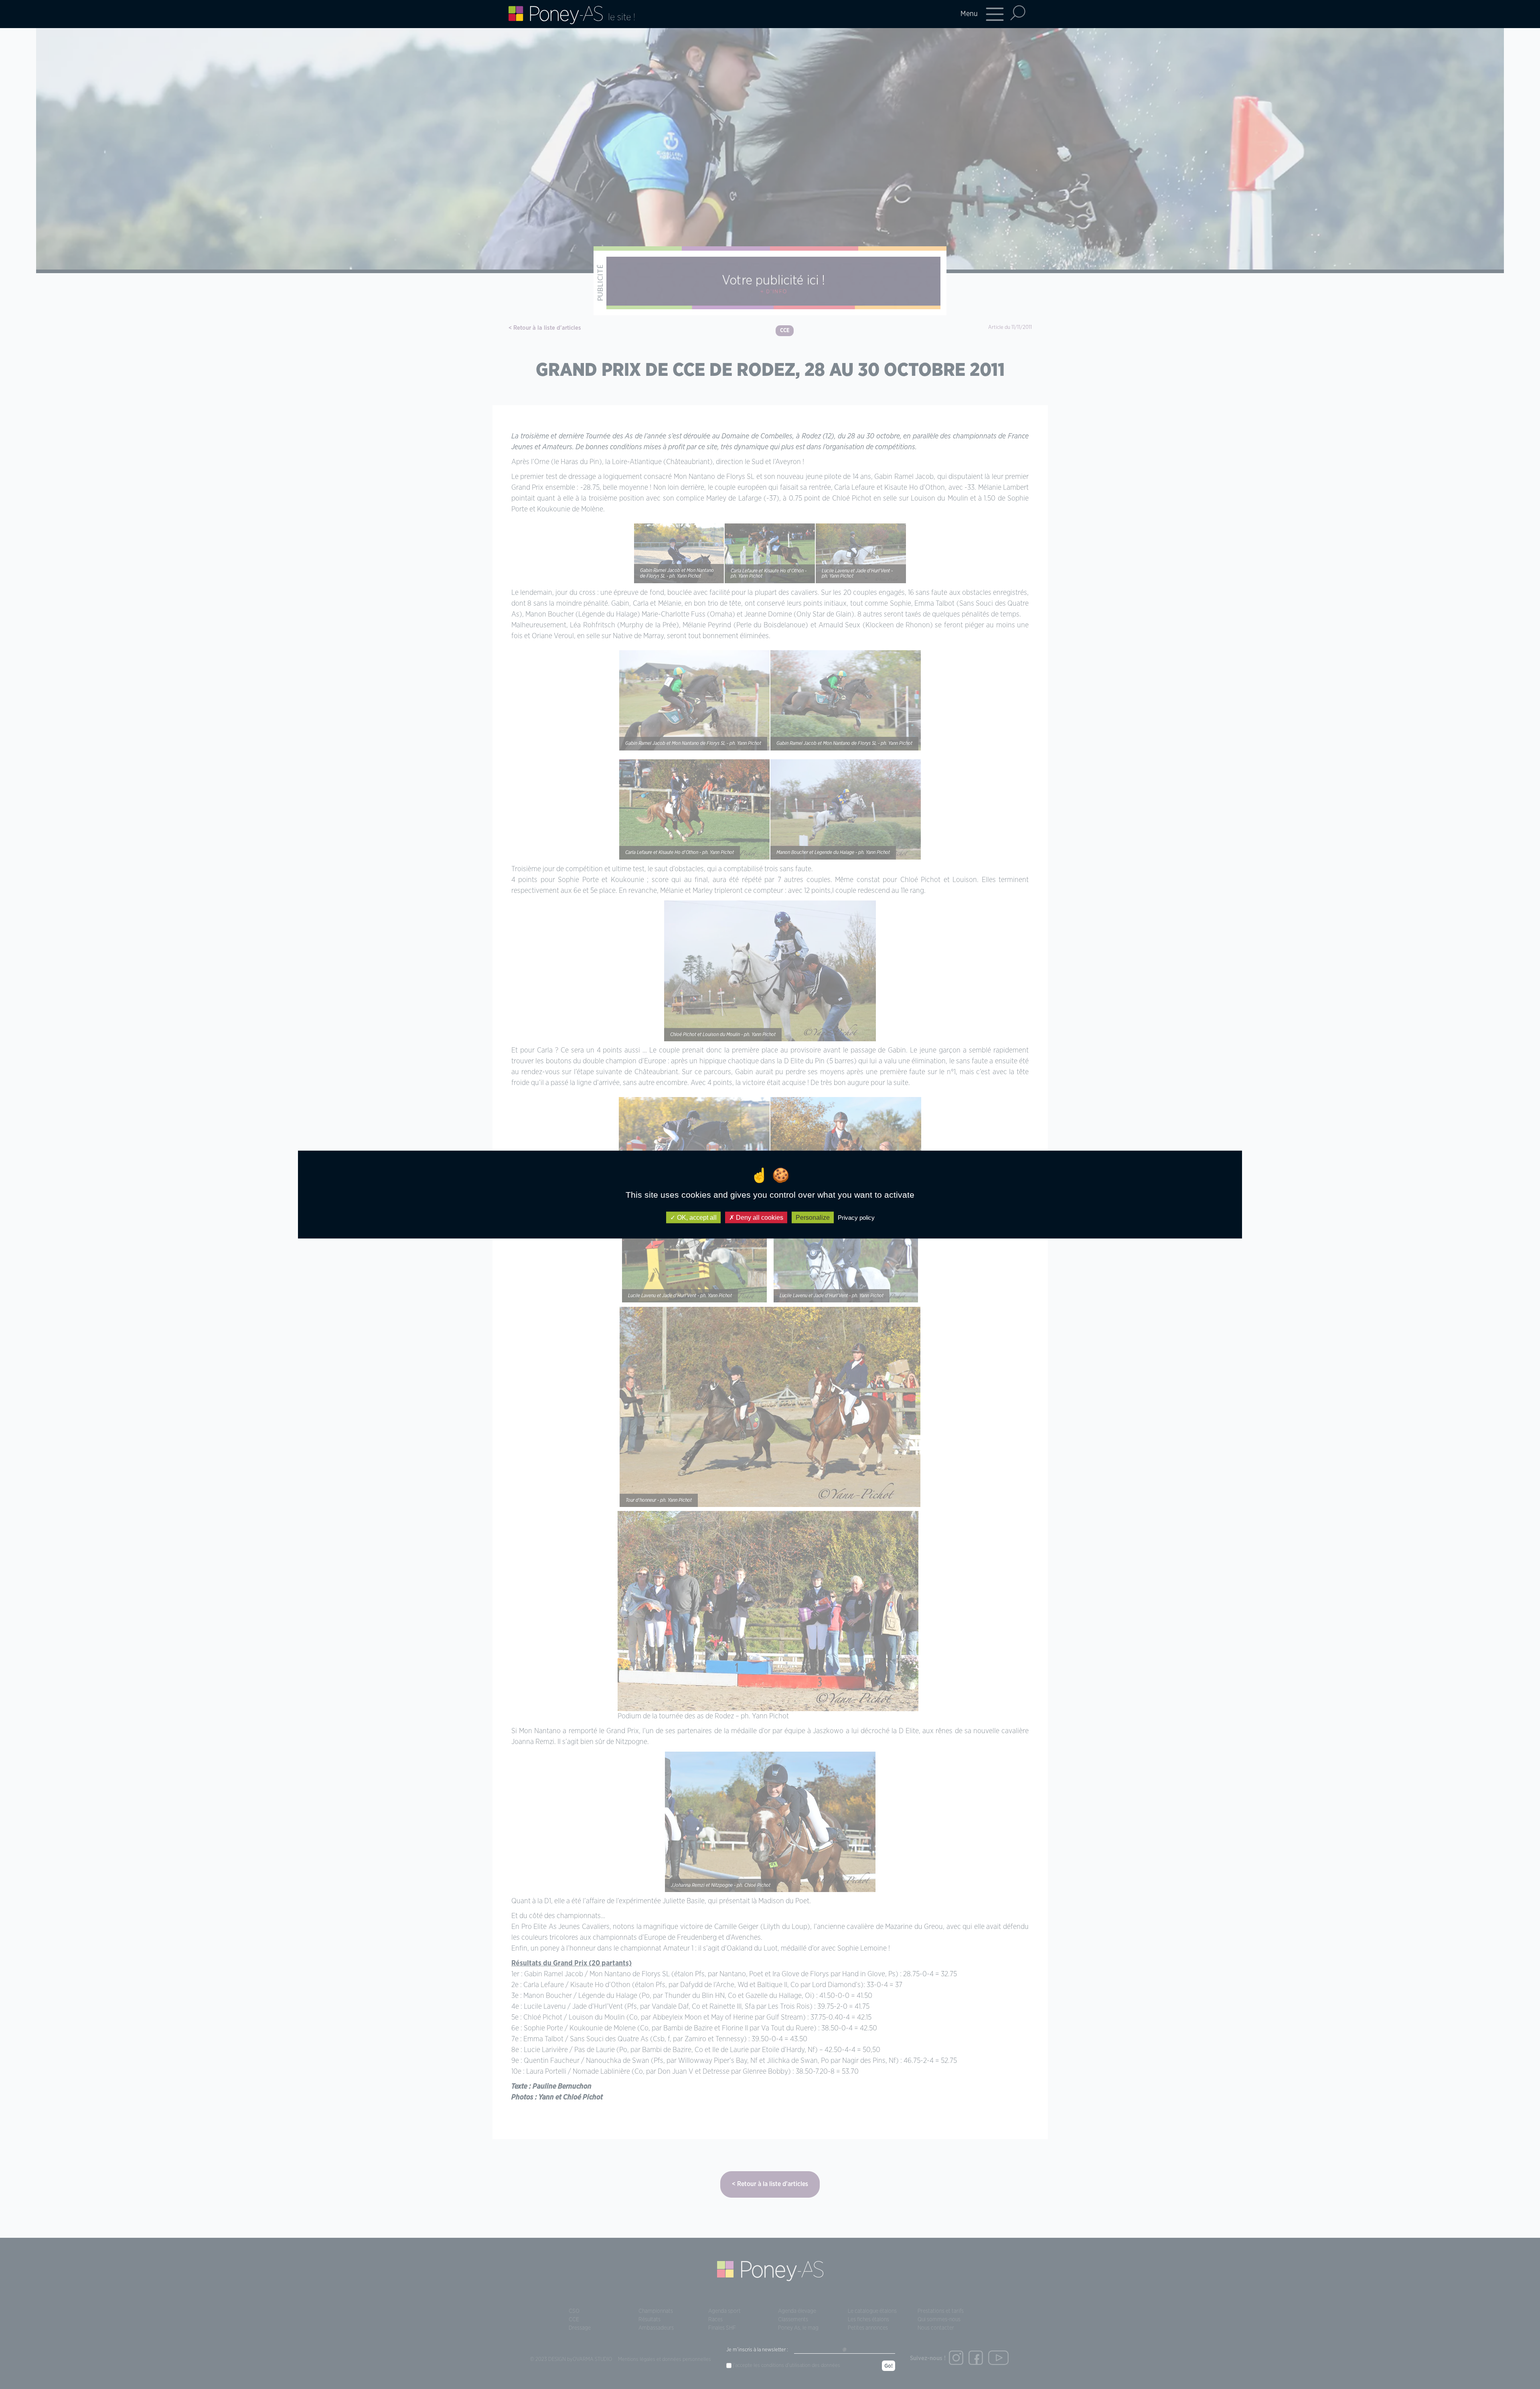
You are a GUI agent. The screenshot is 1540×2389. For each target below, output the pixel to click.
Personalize (813, 1217)
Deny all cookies (759, 1217)
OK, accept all (696, 1217)
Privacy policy (856, 1217)
